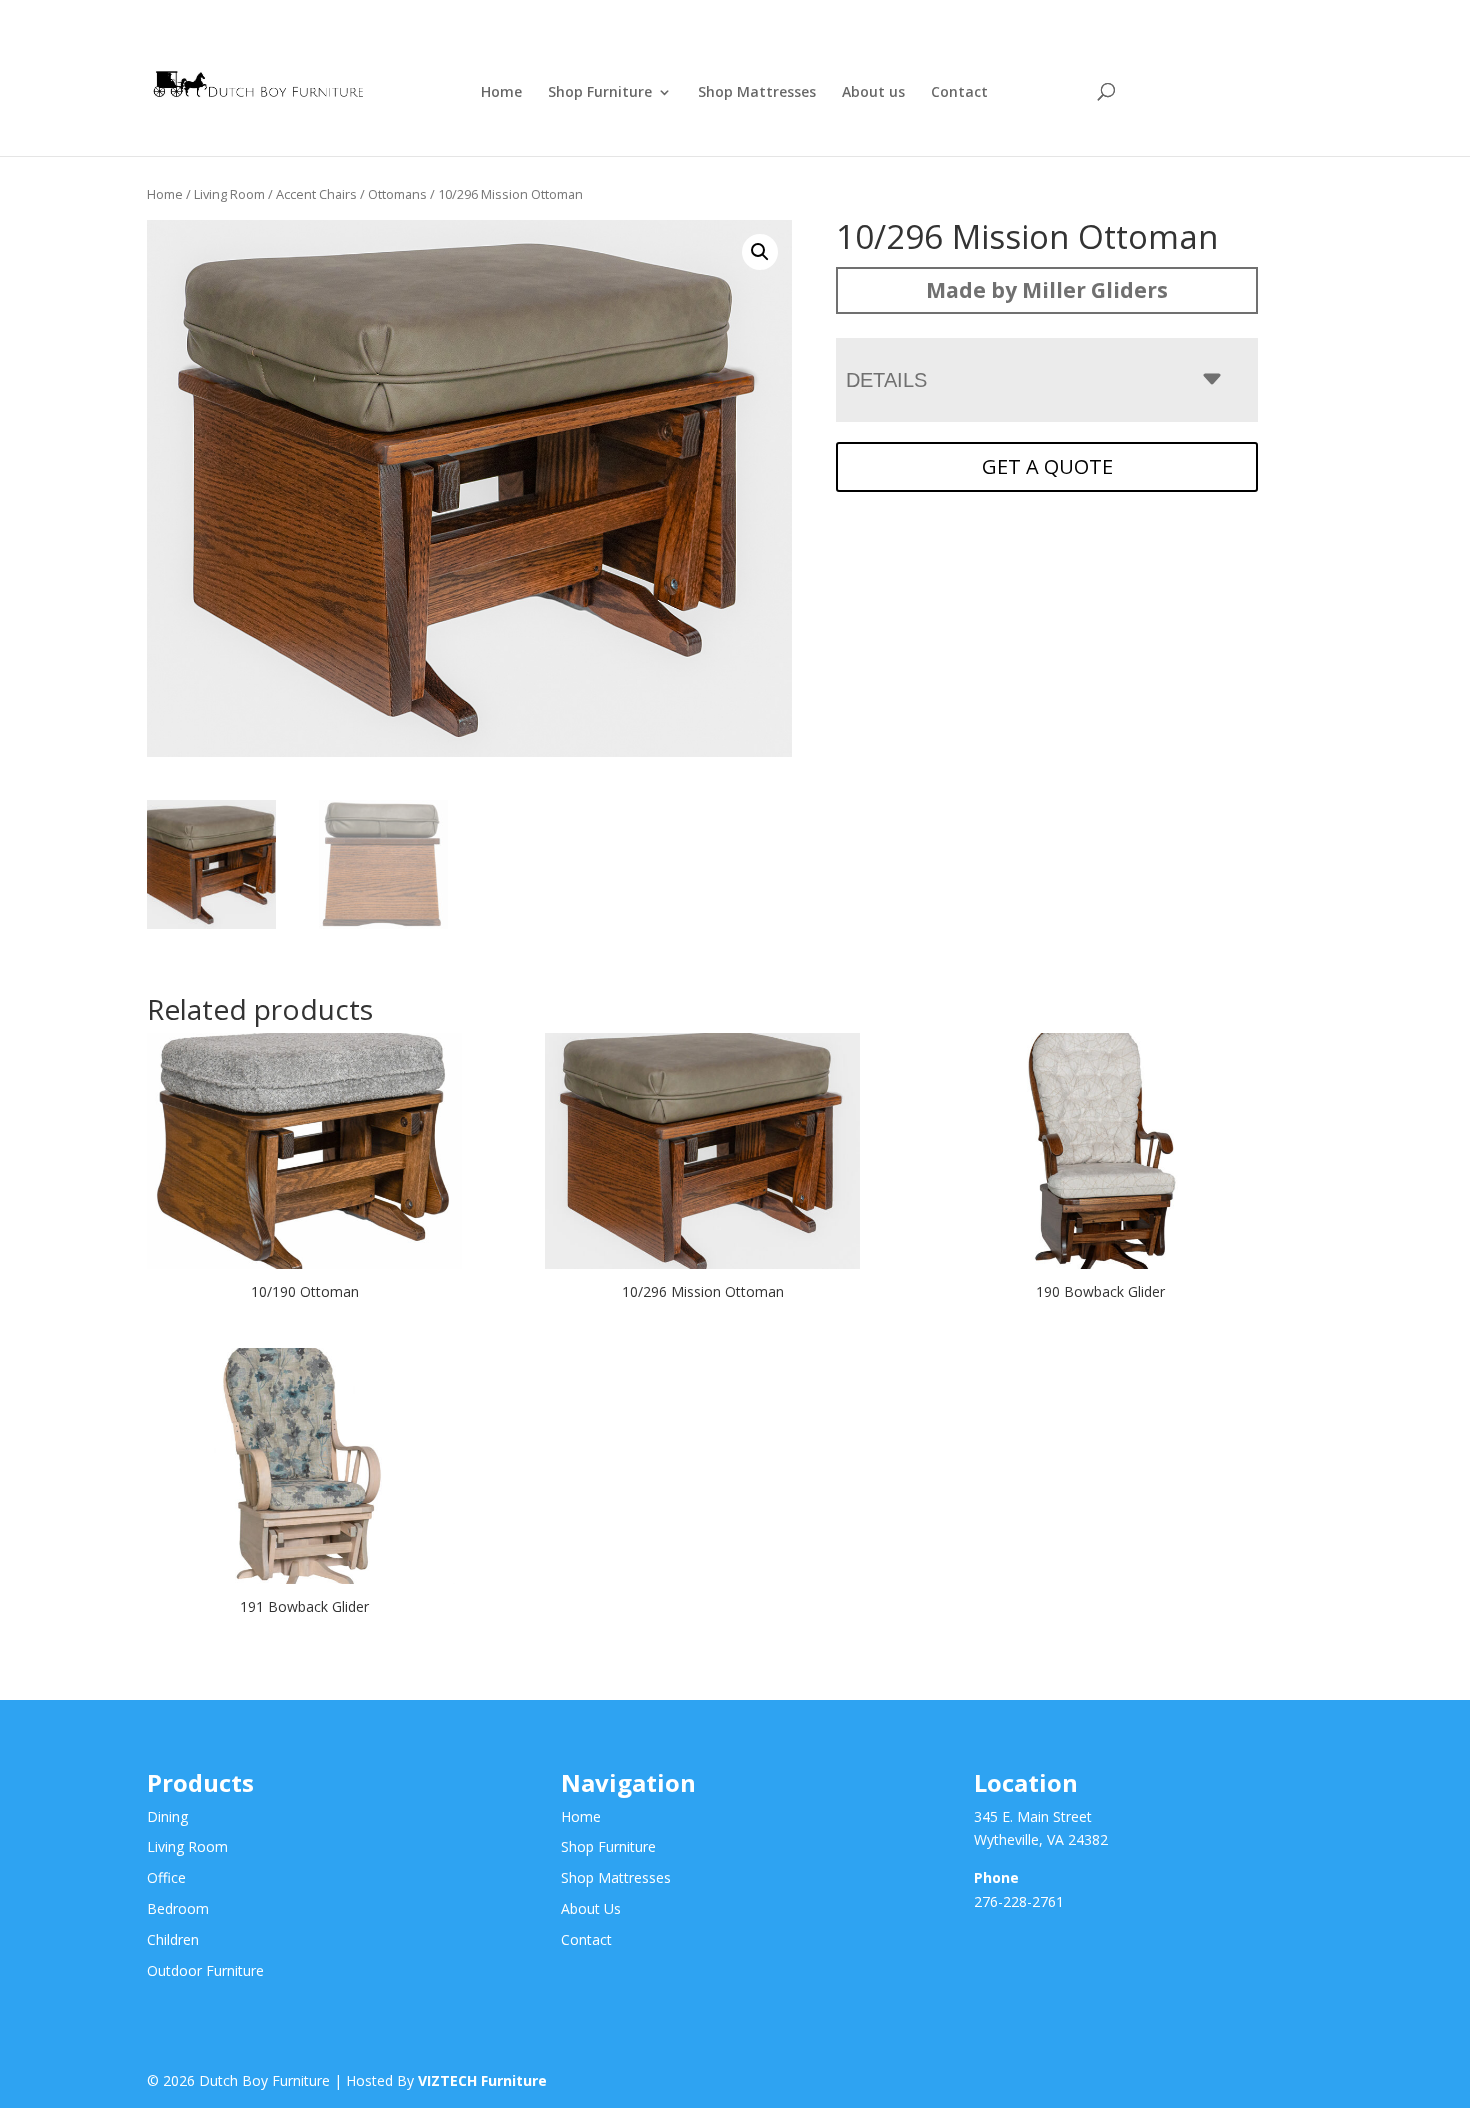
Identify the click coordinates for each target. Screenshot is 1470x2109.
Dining (167, 1816)
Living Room (229, 194)
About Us (591, 1908)
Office (166, 1877)
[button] (760, 252)
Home (501, 93)
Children (173, 1939)
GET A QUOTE (1047, 466)
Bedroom (178, 1908)
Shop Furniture (600, 93)
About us (873, 93)
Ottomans (397, 194)
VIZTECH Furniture (482, 2080)
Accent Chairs (316, 194)
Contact (959, 93)
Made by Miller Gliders (1047, 290)
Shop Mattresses (757, 93)
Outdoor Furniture (205, 1970)
